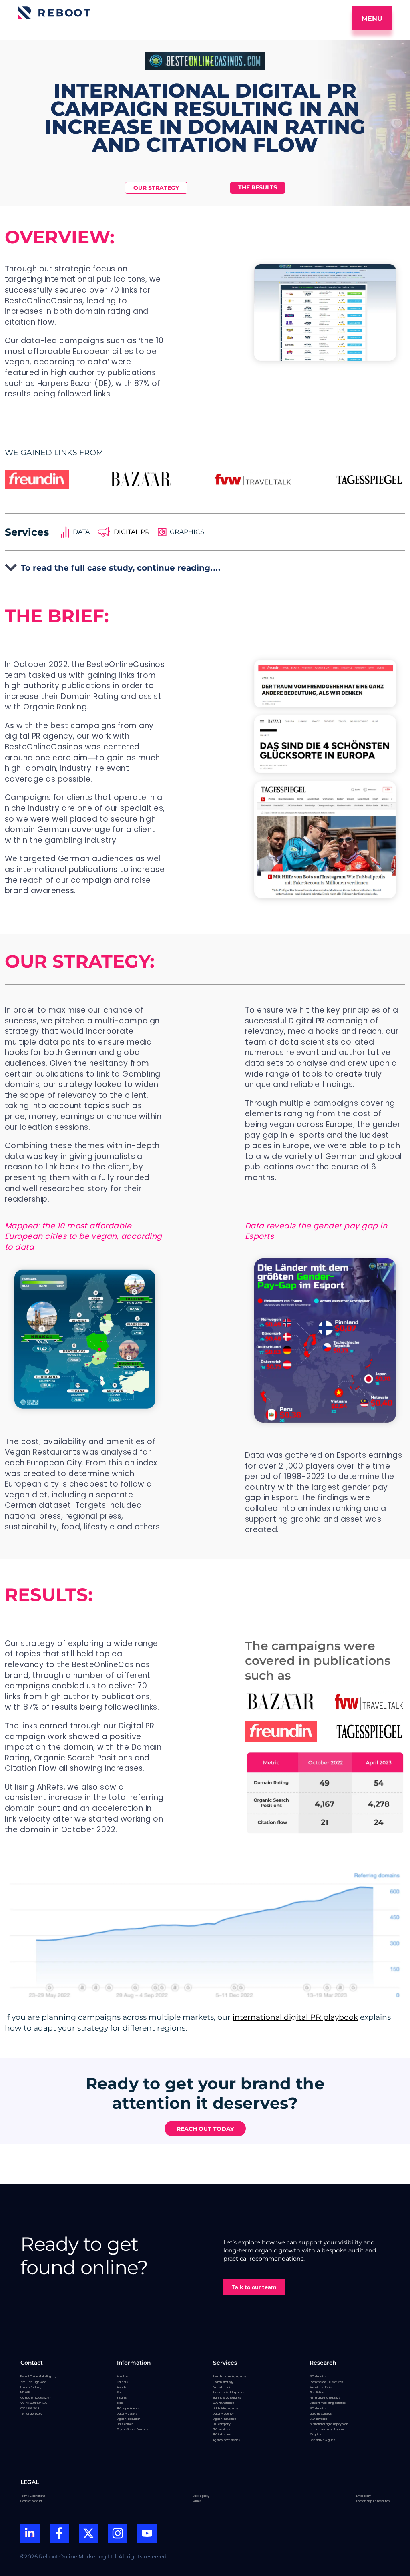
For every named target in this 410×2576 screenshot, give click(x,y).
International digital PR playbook (329, 2424)
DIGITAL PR (132, 532)
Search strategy (223, 2382)
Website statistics (321, 2387)
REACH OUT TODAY (205, 2129)
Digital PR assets (127, 2414)
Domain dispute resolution (373, 2501)
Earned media (222, 2387)
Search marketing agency (230, 2376)
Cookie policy (201, 2496)
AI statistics (317, 2392)
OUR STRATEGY (156, 188)
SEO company (222, 2424)
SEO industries (222, 2434)
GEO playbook (318, 2419)
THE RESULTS (258, 187)
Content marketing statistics (328, 2403)
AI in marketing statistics (325, 2398)
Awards (122, 2387)
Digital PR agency (223, 2414)
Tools (120, 2403)
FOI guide (315, 2434)
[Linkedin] (30, 2534)
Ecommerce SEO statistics (326, 2382)
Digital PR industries (225, 2419)
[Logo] (54, 13)
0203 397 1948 (30, 2408)
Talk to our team (254, 2287)
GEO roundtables (224, 2403)
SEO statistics (318, 2376)
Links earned (125, 2424)
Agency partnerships (226, 2440)
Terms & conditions (33, 2496)
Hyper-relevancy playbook (327, 2429)
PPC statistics (318, 2408)
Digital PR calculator (128, 2419)
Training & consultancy (227, 2398)
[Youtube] (147, 2534)
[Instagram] (118, 2534)
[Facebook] (59, 2534)
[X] (88, 2534)
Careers (122, 2382)
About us (123, 2376)
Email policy (364, 2496)
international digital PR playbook (295, 2017)
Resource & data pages (228, 2392)
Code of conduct (31, 2501)
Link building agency (226, 2408)
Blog (120, 2392)
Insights (122, 2398)
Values (197, 2501)
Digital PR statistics (321, 2414)
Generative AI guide (322, 2440)
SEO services (221, 2429)
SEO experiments (128, 2408)
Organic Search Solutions (132, 2429)
